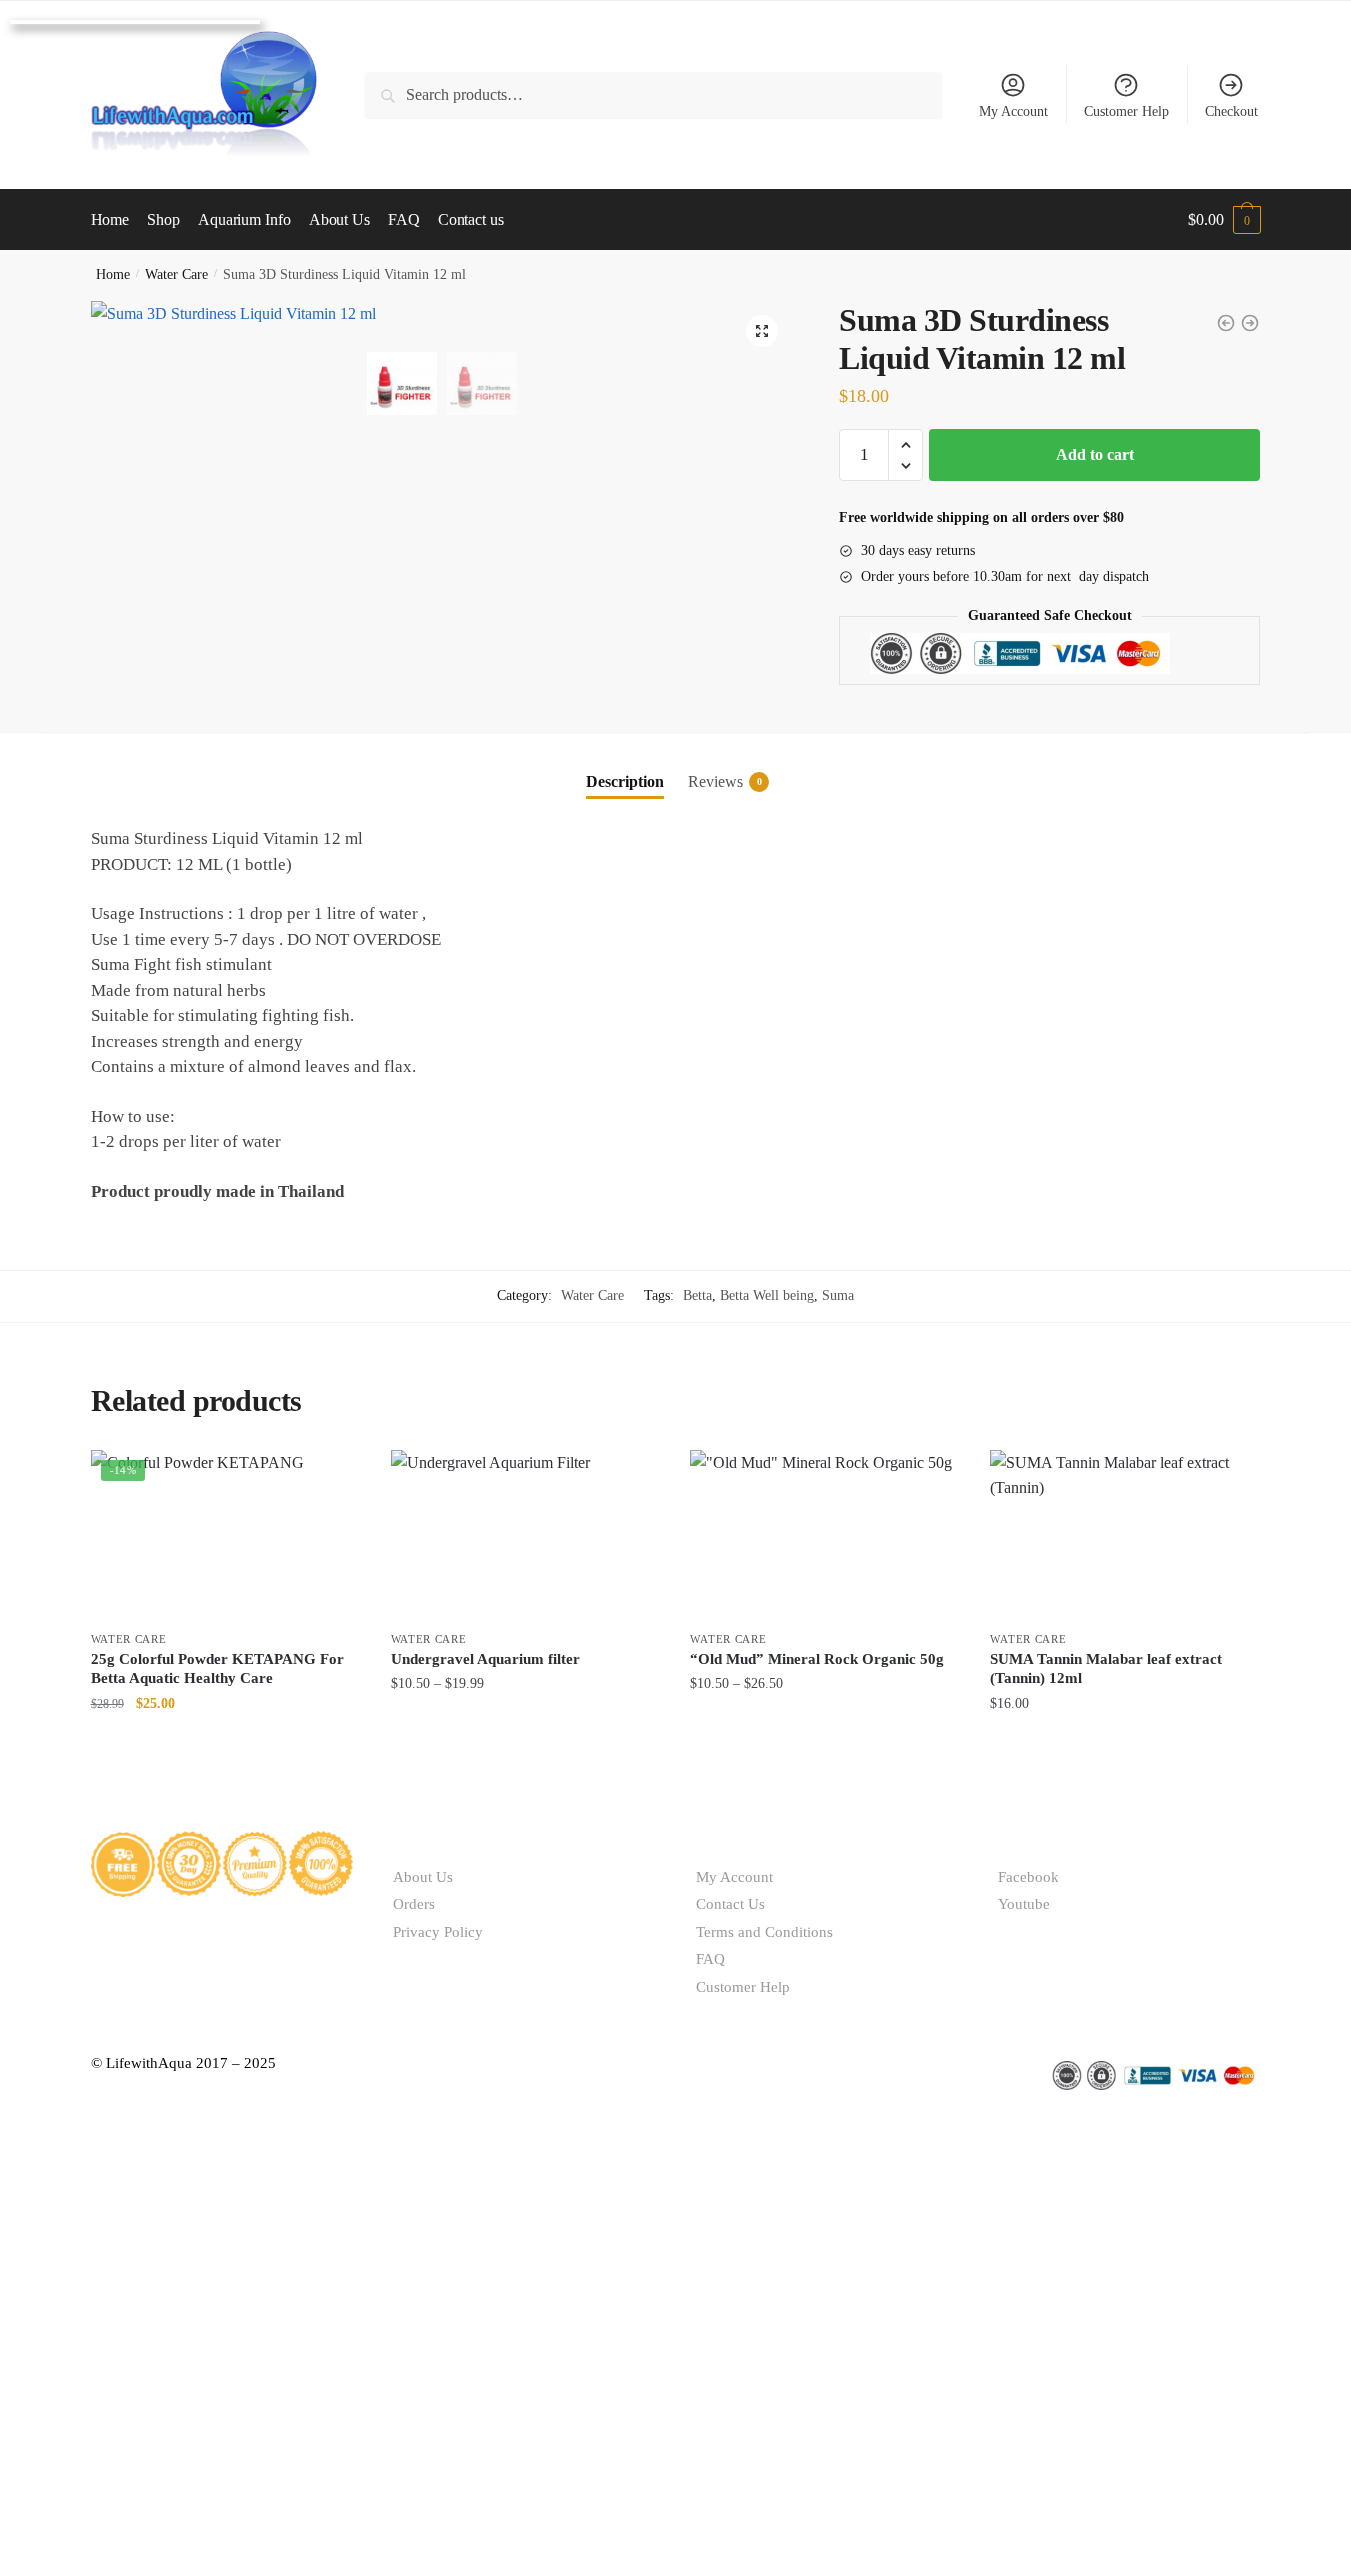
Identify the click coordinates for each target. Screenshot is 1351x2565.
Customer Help (1126, 111)
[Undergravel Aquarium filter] (526, 1535)
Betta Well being (767, 1295)
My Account (1013, 111)
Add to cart (1095, 454)
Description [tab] (625, 781)
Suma (838, 1295)
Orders (414, 1904)
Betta (697, 1295)
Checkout (1231, 111)
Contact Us (730, 1904)
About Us (423, 1877)
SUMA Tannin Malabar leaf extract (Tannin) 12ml (1106, 1669)
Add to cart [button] (226, 1743)
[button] (762, 331)
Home (113, 274)
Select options (525, 1743)
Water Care (176, 274)
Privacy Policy (438, 1932)
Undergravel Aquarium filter (487, 1659)
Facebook (1028, 1877)
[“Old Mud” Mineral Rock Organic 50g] (825, 1535)
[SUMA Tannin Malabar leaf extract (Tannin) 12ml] (1125, 1535)
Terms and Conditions (764, 1932)
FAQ (710, 1959)
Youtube (1024, 1904)
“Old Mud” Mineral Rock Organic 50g (817, 1659)
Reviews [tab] (715, 781)
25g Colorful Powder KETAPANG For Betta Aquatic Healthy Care (217, 1669)
